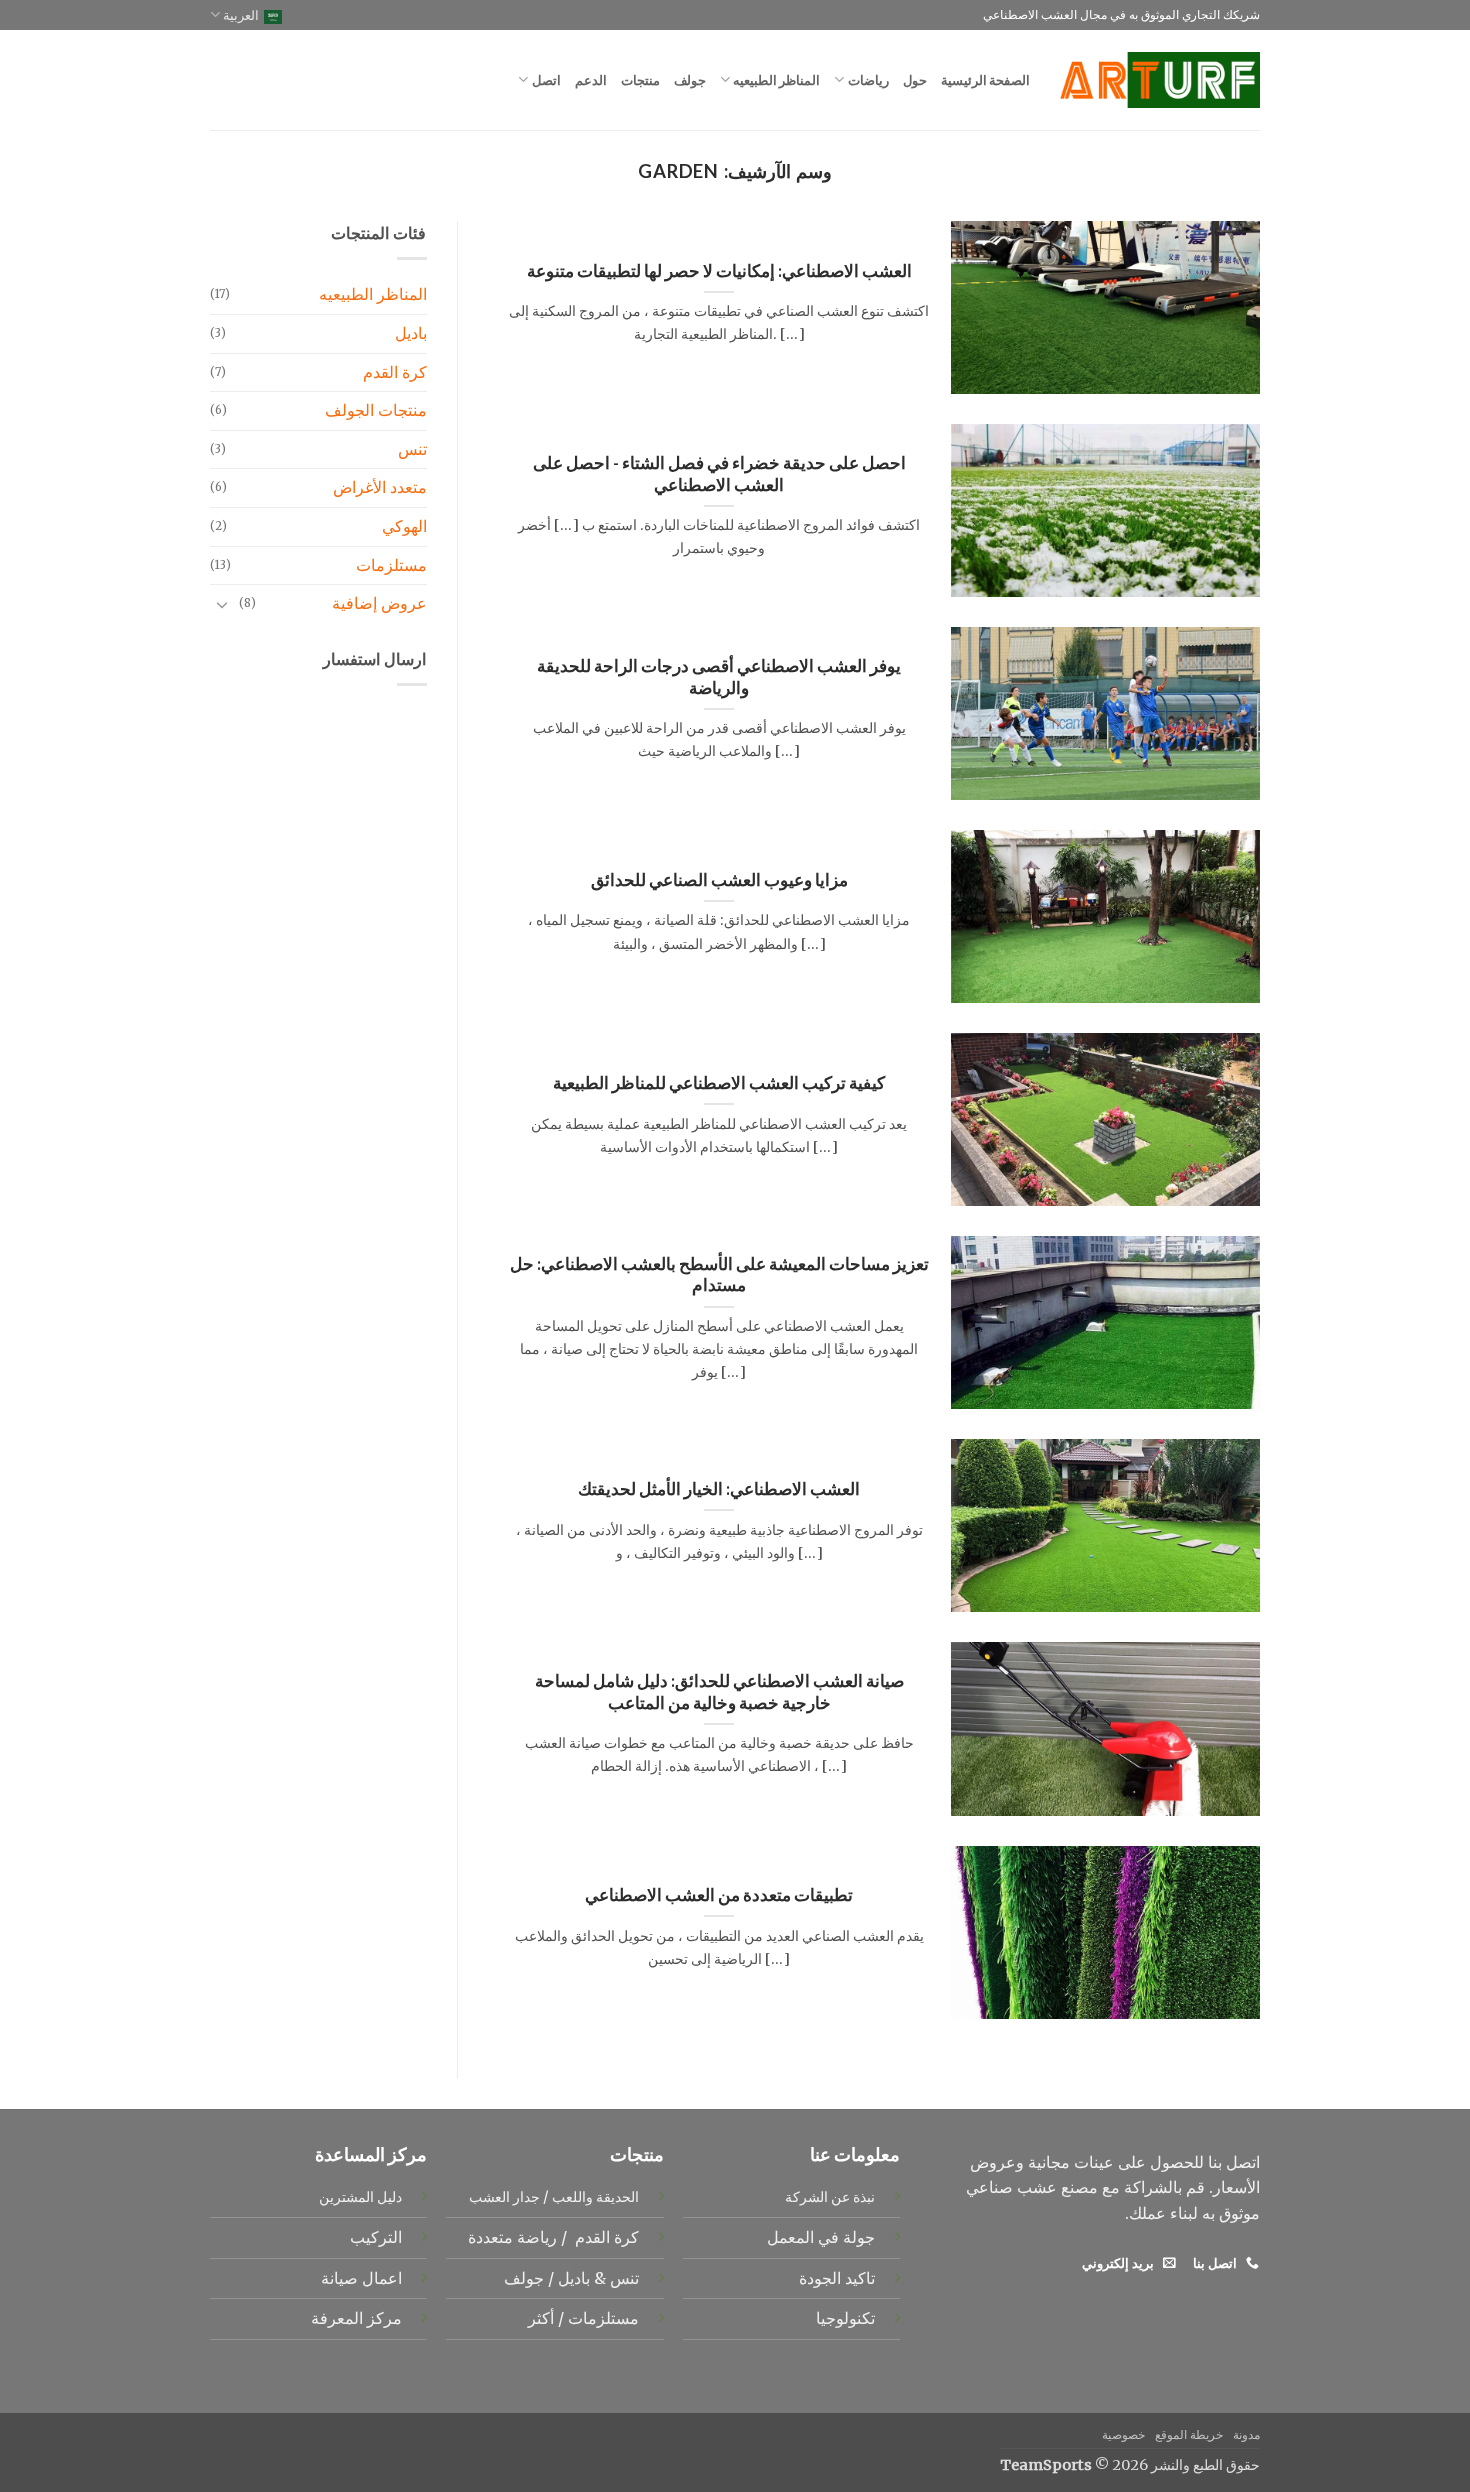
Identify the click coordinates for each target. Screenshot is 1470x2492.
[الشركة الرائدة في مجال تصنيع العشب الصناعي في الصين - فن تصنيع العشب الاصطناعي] (1160, 80)
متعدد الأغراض (380, 487)
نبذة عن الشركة (830, 2197)
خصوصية (1123, 2434)
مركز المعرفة (356, 2318)
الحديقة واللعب (595, 2197)
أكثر (541, 2318)
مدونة (1246, 2434)
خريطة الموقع (1189, 2434)
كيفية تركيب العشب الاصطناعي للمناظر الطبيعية (719, 1083)
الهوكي (404, 526)
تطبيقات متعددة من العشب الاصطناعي (719, 1895)
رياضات (868, 80)
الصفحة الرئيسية (985, 80)
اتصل (546, 80)
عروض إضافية (379, 603)
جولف (690, 80)
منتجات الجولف (376, 410)
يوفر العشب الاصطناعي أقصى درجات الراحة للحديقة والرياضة (719, 677)
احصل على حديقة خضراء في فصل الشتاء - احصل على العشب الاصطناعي (719, 474)
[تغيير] (222, 604)
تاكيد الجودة (837, 2278)
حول (915, 80)
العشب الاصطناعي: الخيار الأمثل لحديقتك (719, 1489)
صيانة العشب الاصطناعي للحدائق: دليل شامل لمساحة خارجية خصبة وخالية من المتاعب (719, 1692)
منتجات (640, 80)
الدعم (591, 80)
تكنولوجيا (845, 2318)
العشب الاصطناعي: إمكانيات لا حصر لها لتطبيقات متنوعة (719, 271)
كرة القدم (395, 372)
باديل (411, 333)
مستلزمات (391, 565)
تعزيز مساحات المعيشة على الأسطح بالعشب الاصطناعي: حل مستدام (719, 1275)
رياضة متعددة (510, 2237)
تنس (412, 449)
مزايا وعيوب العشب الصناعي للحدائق (719, 880)
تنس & (614, 2278)
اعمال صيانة (361, 2278)
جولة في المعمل (821, 2237)
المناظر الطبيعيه (776, 80)
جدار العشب (504, 2197)
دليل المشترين (360, 2197)
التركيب (376, 2237)
